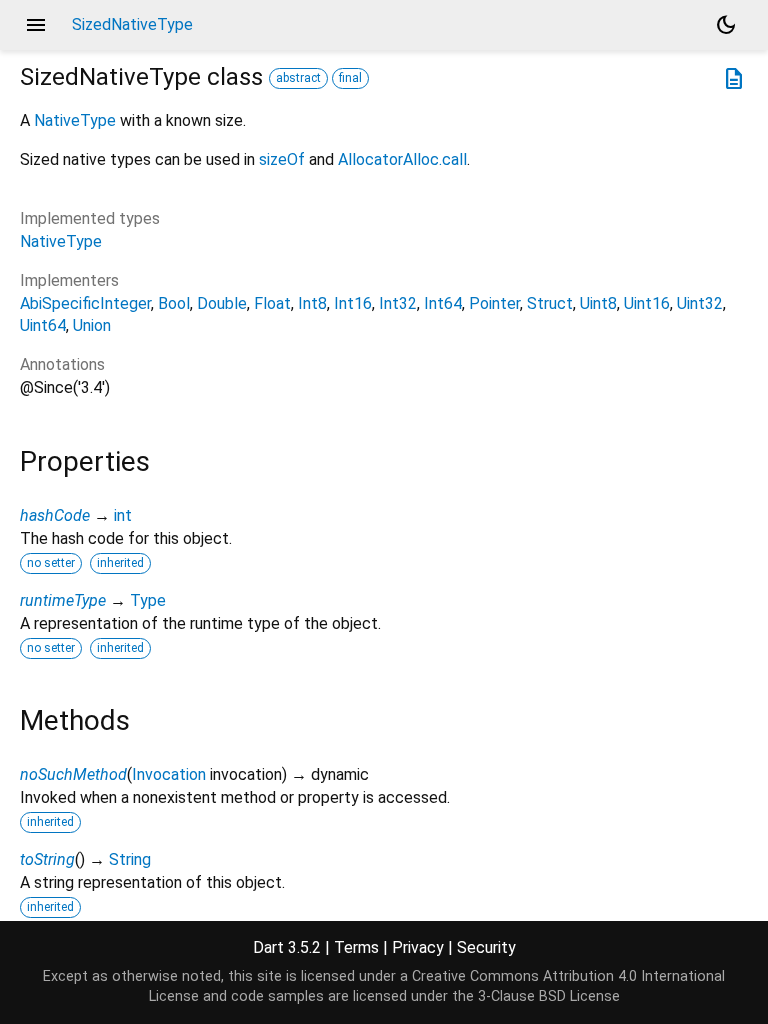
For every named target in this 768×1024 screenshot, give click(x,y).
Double (222, 303)
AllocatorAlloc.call (402, 159)
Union (92, 325)
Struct (550, 303)
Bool (174, 303)
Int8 (312, 303)
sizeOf (282, 159)
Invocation (169, 774)
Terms (356, 947)
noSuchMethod (73, 774)
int (123, 515)
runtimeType (63, 600)
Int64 (443, 303)
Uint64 (43, 325)
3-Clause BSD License (549, 996)
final (350, 78)
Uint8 (598, 303)
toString (47, 859)
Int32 (398, 303)
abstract (298, 78)
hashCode (55, 515)
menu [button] (36, 25)
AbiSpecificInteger (85, 303)
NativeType (75, 120)
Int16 (353, 303)
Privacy (418, 947)
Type (148, 600)
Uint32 (700, 303)
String (130, 859)
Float (272, 303)
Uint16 (647, 303)
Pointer (494, 303)
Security (486, 947)
